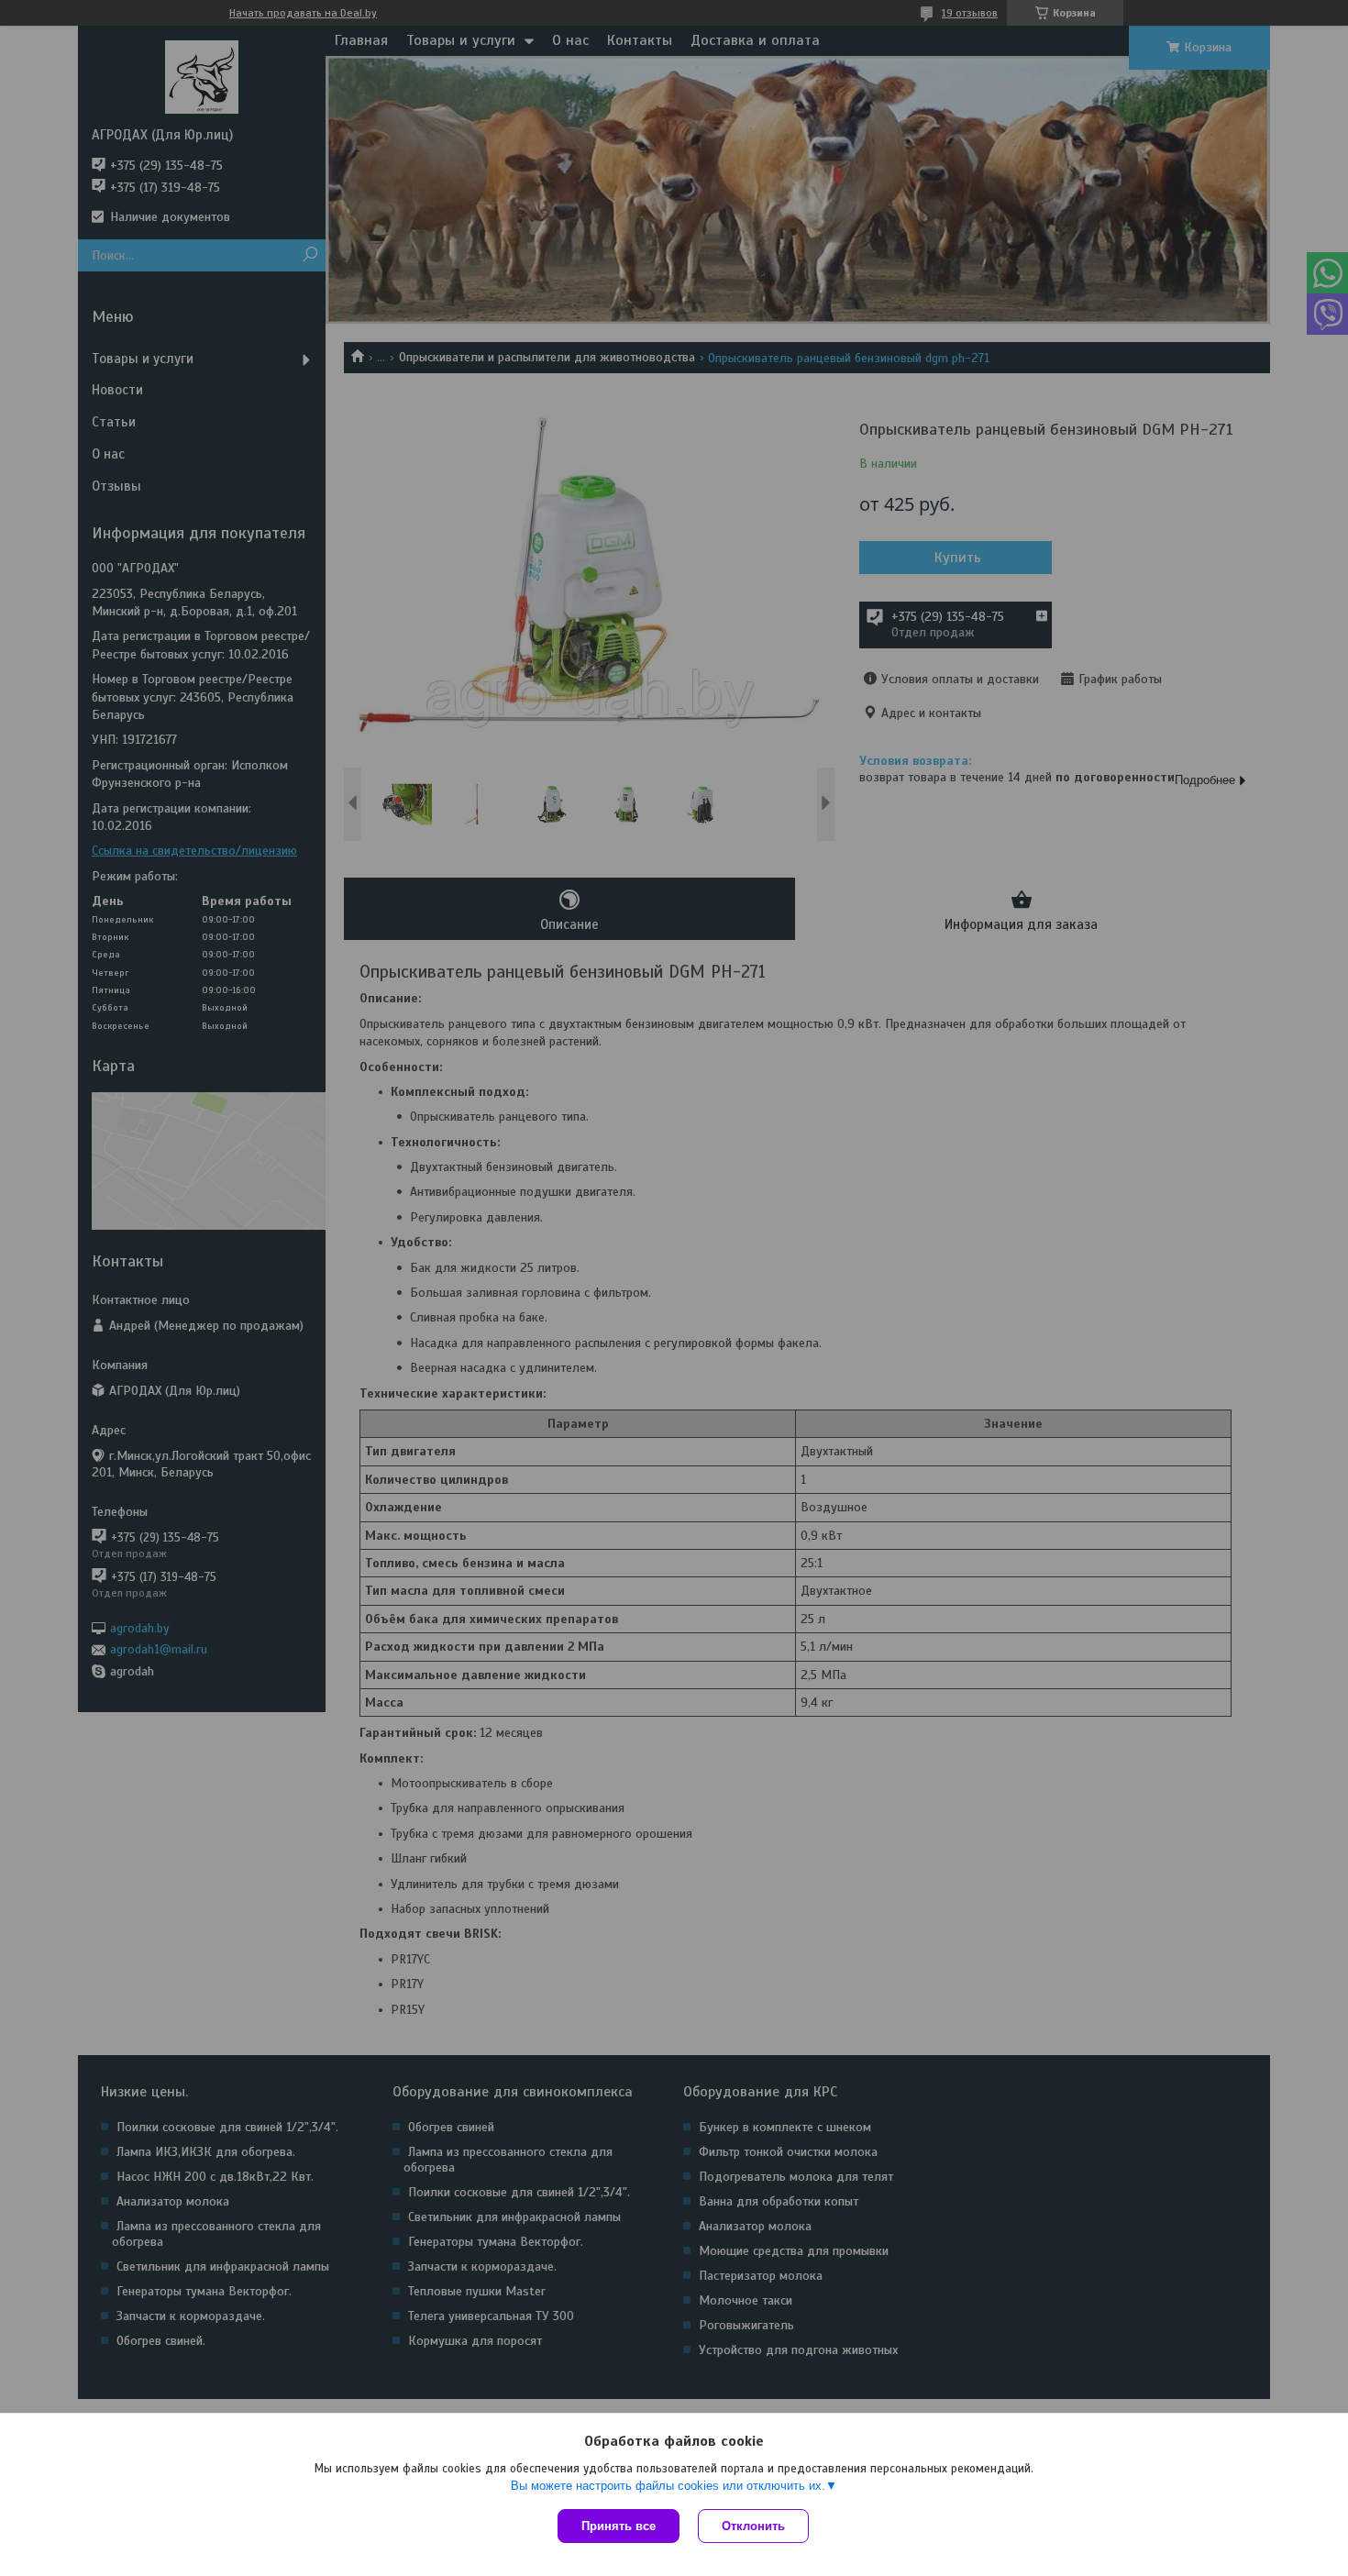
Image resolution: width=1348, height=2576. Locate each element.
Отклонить (753, 2526)
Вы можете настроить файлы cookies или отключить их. (668, 2486)
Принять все (619, 2526)
